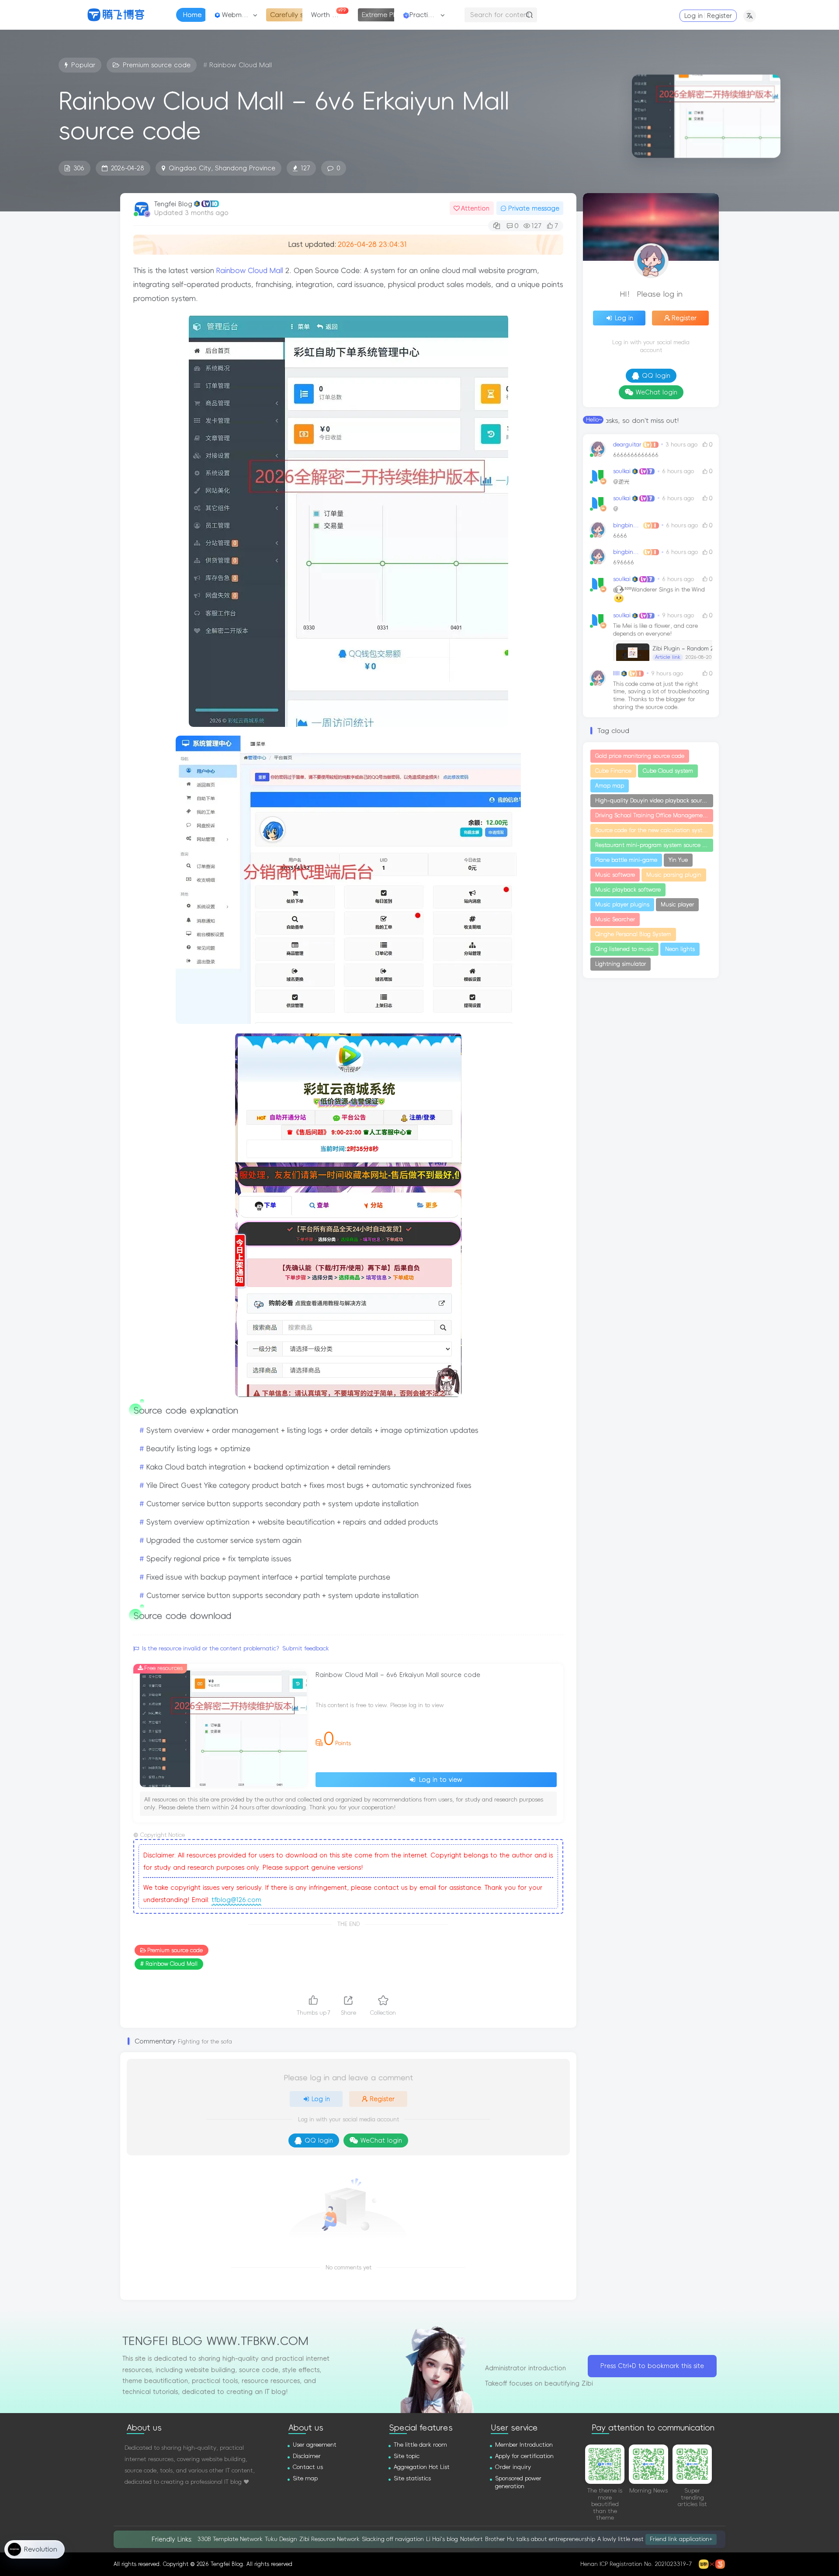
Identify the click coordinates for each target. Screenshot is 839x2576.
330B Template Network (230, 2539)
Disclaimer (307, 2456)
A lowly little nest (621, 2539)
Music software (615, 875)
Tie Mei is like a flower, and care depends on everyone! (663, 641)
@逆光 (621, 482)
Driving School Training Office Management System (654, 816)
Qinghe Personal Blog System (633, 934)
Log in (693, 16)
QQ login (319, 2140)
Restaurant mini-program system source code (654, 845)
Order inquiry (513, 2467)
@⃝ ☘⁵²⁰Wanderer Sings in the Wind (659, 590)
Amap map (610, 786)
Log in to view (440, 1780)
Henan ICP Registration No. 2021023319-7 (636, 2564)
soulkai (622, 471)
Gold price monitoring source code (640, 756)
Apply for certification (524, 2456)
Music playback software (628, 890)
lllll (616, 673)
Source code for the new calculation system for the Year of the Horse (654, 830)
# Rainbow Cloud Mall (169, 1964)
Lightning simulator (621, 964)
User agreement (315, 2445)
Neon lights (680, 949)
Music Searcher (615, 920)
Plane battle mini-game (626, 860)
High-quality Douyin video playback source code (654, 801)
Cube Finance (613, 771)
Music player (677, 905)
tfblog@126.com (236, 1900)
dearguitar (627, 444)
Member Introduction (524, 2445)
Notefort (472, 2539)
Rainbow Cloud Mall (251, 270)
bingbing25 (628, 525)
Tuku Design (281, 2539)
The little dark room (420, 2445)
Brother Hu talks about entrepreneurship (540, 2539)
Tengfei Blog (173, 204)
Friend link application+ (681, 2539)
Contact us (308, 2467)
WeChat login (381, 2140)
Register (719, 16)
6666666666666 (636, 455)
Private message (534, 208)
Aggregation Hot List (422, 2467)
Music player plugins (622, 905)
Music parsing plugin (674, 875)
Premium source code (175, 1950)
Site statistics (412, 2478)
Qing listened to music (624, 949)
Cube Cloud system (668, 771)
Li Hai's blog (442, 2539)
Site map (305, 2478)
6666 (620, 536)
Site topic (407, 2456)
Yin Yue (678, 860)
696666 (624, 562)
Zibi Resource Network (329, 2539)
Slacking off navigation (393, 2539)
